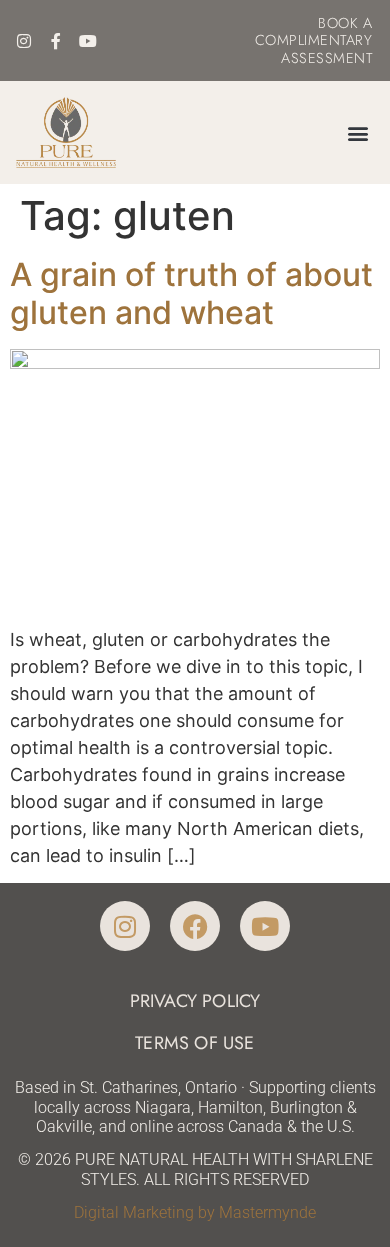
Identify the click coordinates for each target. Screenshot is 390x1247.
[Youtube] (88, 41)
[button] (357, 132)
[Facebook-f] (56, 41)
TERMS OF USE (194, 1043)
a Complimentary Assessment (314, 40)
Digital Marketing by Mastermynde (195, 1212)
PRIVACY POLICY (195, 1001)
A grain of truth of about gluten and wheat (191, 293)
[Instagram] (24, 41)
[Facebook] (195, 926)
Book (338, 23)
